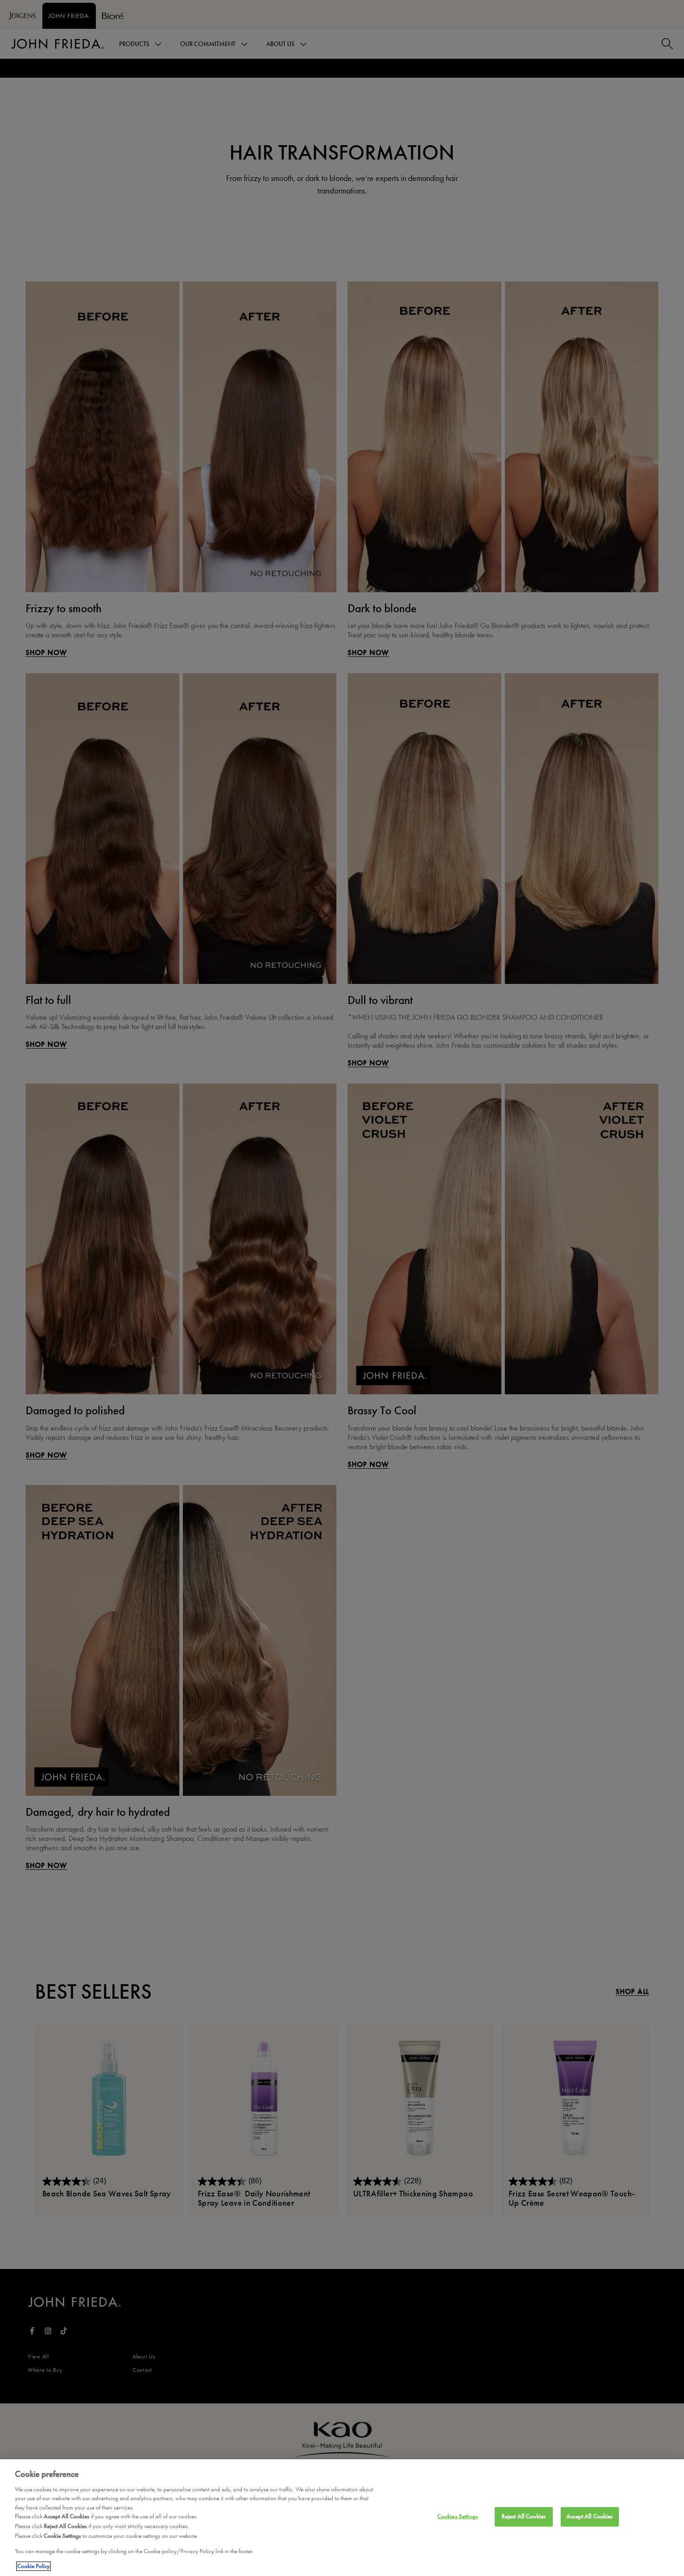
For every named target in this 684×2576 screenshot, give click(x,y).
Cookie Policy (34, 2566)
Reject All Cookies (524, 2516)
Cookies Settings (458, 2516)
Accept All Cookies (590, 2516)
